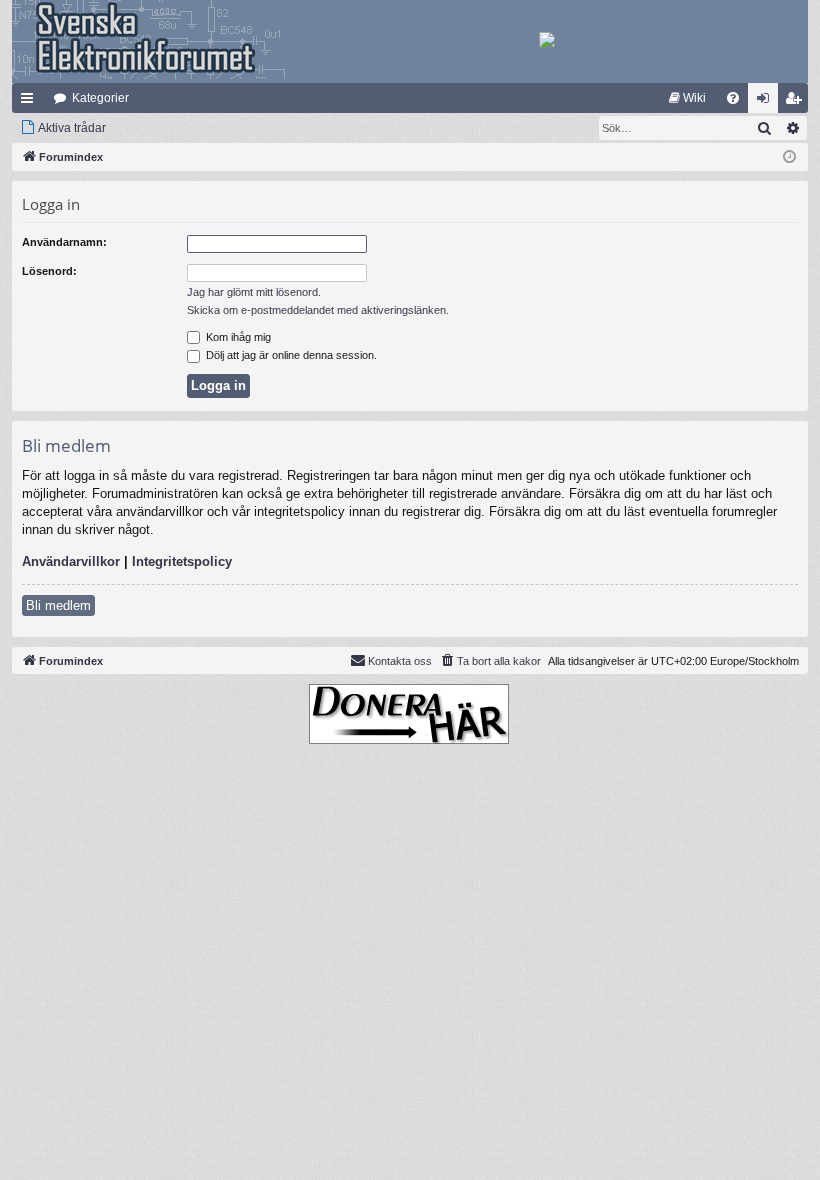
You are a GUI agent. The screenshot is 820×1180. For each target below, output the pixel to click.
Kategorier (100, 98)
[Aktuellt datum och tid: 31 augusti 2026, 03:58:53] (789, 157)
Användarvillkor (71, 561)
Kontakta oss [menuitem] (400, 661)
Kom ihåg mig (237, 337)
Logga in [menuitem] (767, 102)
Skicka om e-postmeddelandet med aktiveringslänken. (318, 310)
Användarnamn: (64, 242)
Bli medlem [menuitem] (797, 102)
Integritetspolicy (182, 561)
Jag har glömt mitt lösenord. (254, 292)
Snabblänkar (31, 102)
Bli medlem (58, 605)
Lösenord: (49, 271)
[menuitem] (687, 98)
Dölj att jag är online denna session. (290, 355)
